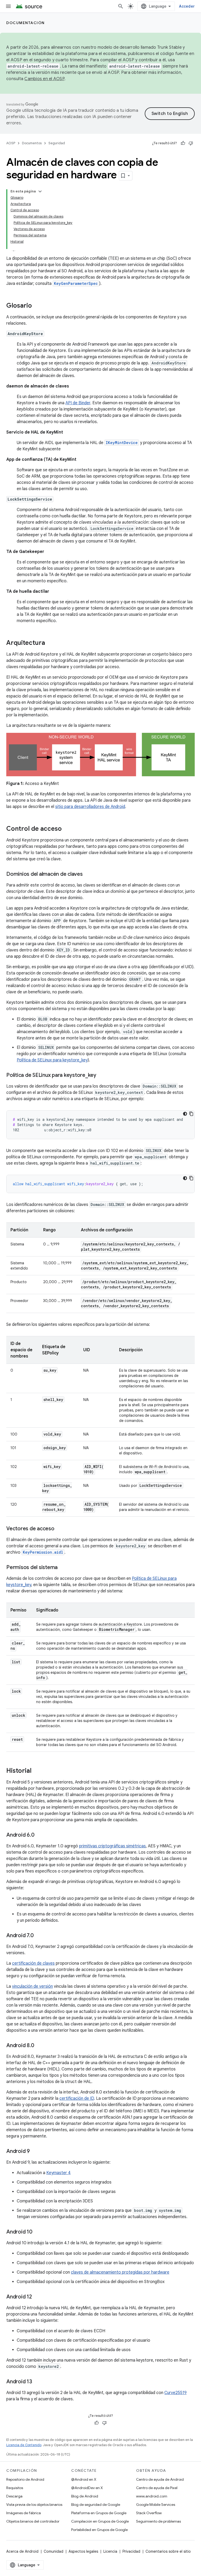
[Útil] (183, 143)
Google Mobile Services (156, 2505)
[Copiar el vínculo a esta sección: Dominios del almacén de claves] (88, 874)
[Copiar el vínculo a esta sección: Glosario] (37, 306)
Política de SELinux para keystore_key (52, 1060)
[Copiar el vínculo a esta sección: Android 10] (38, 2232)
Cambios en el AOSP (44, 79)
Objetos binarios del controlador (33, 2521)
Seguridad (57, 143)
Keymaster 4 (58, 2173)
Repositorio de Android (25, 2479)
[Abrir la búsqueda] (121, 6)
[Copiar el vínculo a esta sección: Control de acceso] (67, 829)
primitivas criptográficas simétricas (112, 1846)
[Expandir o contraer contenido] (40, 191)
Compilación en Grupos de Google (100, 2521)
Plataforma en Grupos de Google (99, 2513)
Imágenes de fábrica (24, 2513)
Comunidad (54, 2551)
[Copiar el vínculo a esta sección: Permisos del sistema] (63, 1568)
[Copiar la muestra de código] (191, 1114)
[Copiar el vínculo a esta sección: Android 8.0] (39, 2046)
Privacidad (131, 2551)
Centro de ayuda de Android (160, 2479)
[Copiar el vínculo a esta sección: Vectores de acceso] (60, 1529)
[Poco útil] (191, 143)
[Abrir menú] (8, 6)
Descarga (14, 2496)
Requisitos (15, 2488)
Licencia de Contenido (24, 2445)
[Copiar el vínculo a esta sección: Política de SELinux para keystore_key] (102, 1076)
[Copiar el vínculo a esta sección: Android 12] (37, 2297)
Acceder (187, 6)
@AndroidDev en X (87, 2488)
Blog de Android (85, 2496)
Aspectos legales (83, 2551)
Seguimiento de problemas (158, 2521)
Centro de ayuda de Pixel (157, 2488)
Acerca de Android (22, 2551)
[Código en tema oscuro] (185, 1114)
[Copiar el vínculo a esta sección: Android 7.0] (39, 1936)
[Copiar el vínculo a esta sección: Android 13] (37, 2382)
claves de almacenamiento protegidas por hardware (120, 2272)
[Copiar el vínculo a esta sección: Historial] (37, 1771)
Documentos (32, 143)
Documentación (26, 23)
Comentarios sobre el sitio (168, 2551)
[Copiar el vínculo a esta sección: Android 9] (35, 2152)
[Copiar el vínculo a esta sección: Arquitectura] (50, 643)
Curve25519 (175, 2393)
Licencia (110, 2551)
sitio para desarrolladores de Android (90, 807)
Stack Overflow (149, 2513)
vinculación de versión (32, 1986)
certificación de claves (33, 1963)
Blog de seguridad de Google (96, 2505)
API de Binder (78, 403)
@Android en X (84, 2479)
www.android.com (152, 2496)
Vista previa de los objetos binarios (34, 2505)
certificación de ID (77, 2098)
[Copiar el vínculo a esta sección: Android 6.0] (40, 1835)
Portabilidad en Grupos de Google (99, 2530)
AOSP (11, 143)
